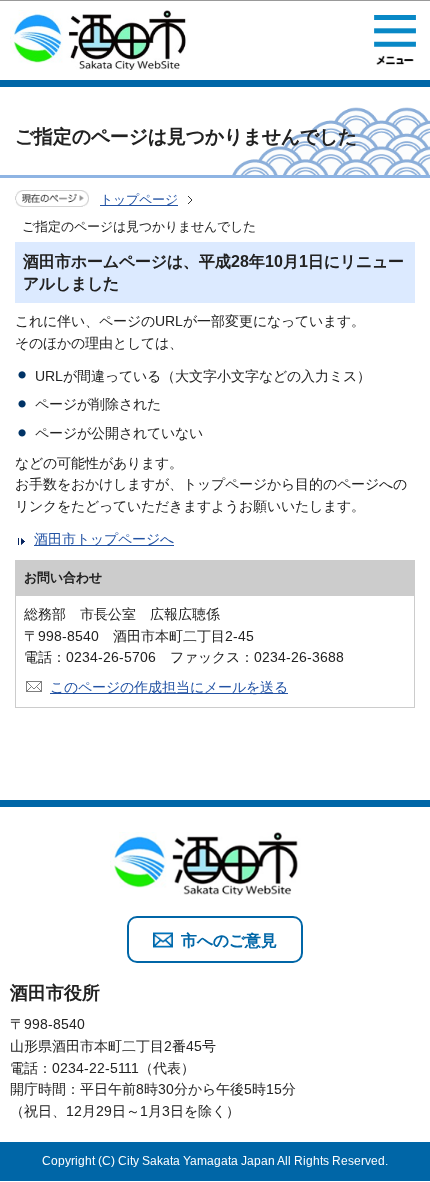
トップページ (139, 199)
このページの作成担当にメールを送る (169, 687)
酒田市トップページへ (104, 539)
